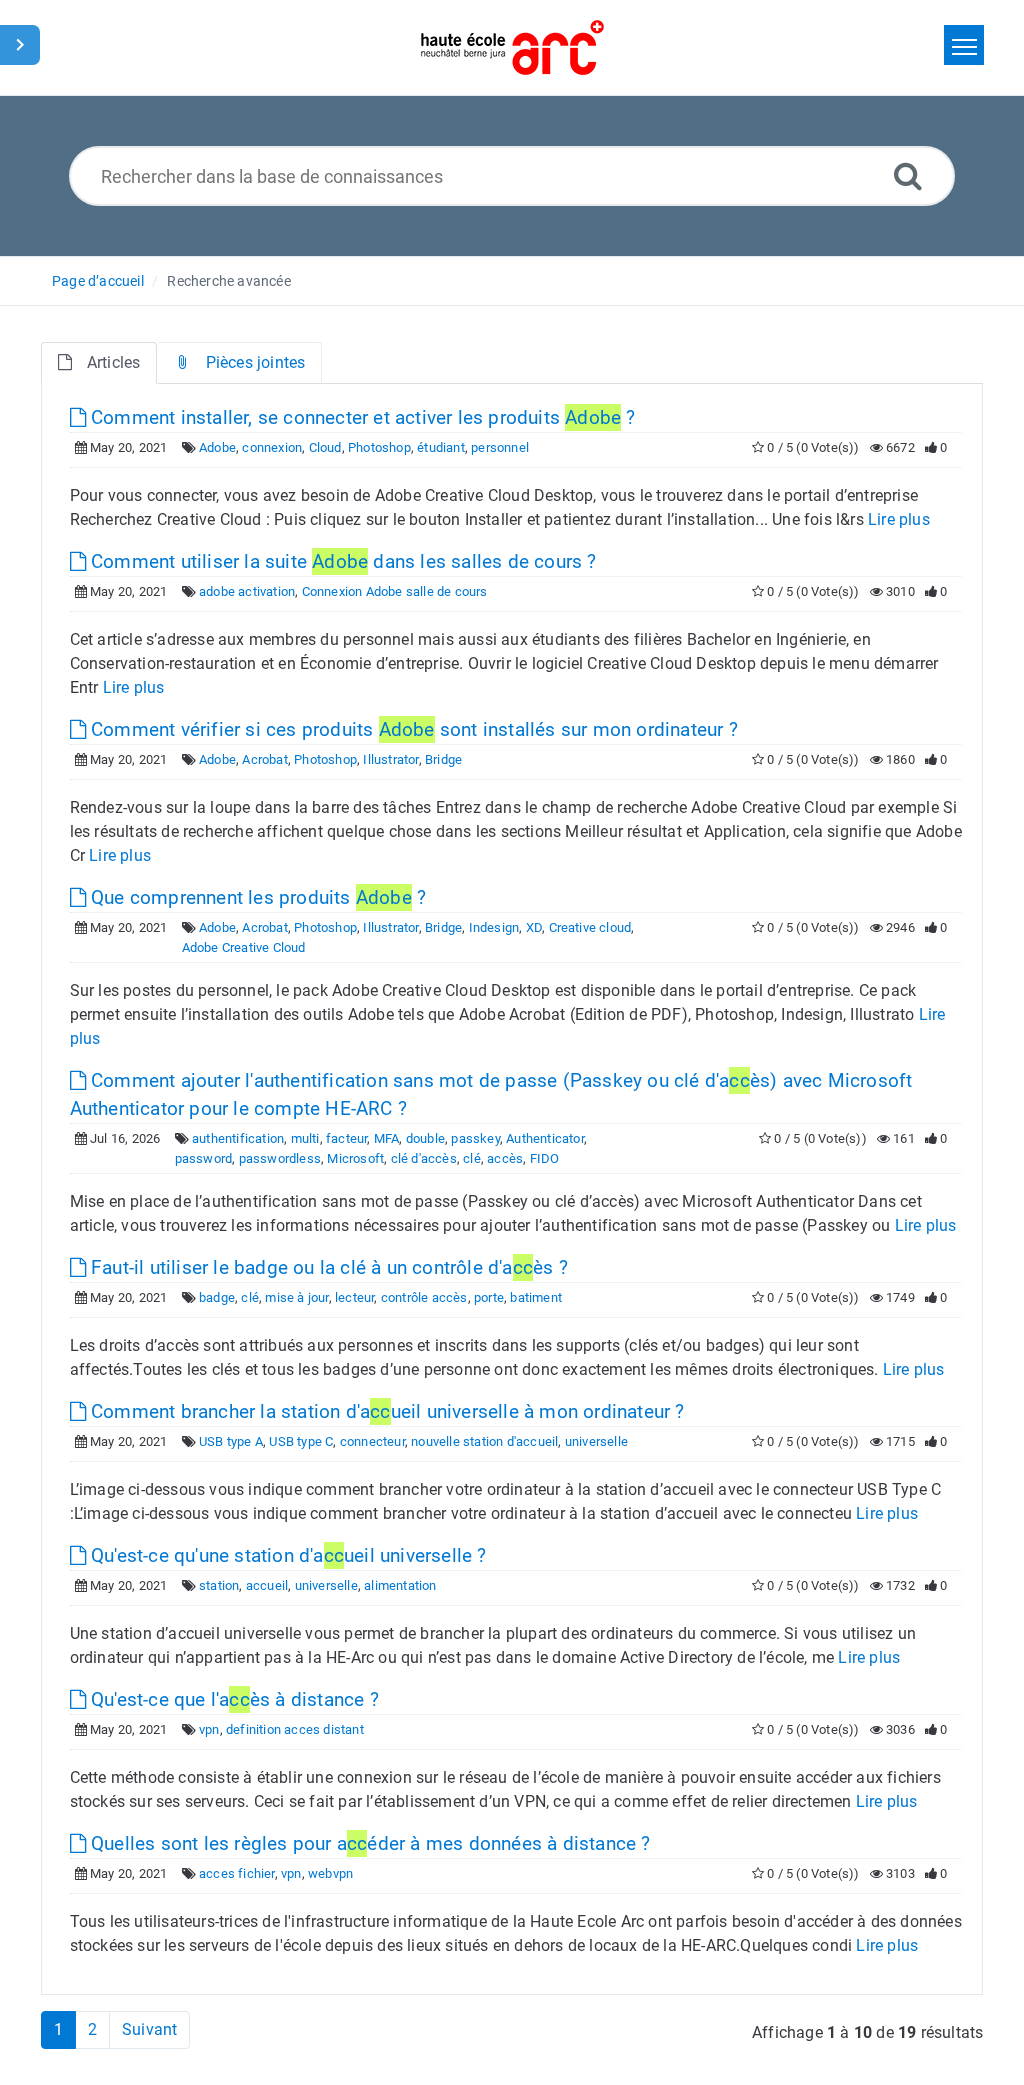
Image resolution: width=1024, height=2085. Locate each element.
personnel (500, 447)
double (425, 1138)
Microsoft (355, 1158)
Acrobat (264, 759)
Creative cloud (590, 927)
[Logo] (512, 47)
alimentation (400, 1585)
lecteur (354, 1297)
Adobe (217, 447)
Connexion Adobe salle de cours (395, 591)
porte (489, 1297)
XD (534, 927)
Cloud (325, 447)
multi (305, 1138)
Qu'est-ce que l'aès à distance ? (232, 1699)
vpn (209, 1729)
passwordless (280, 1158)
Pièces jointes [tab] (256, 362)
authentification (238, 1138)
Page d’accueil (98, 281)
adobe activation (247, 591)
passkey (475, 1138)
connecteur (372, 1441)
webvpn (330, 1873)
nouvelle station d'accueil (484, 1441)
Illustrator (390, 759)
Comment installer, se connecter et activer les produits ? (361, 417)
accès (505, 1158)
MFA (387, 1138)
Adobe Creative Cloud (244, 947)
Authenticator (545, 1138)
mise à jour (296, 1297)
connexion (272, 447)
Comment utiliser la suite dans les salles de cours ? (341, 561)
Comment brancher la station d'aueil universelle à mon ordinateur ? (385, 1411)
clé (472, 1158)
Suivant (149, 2029)
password (204, 1158)
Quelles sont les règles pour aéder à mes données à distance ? (368, 1843)
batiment (536, 1297)
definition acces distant (295, 1729)
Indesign (494, 927)
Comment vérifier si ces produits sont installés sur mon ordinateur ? (412, 729)
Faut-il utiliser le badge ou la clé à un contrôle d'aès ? (327, 1267)
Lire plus (899, 519)
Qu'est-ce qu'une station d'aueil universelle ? (286, 1555)
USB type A (231, 1441)
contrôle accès (424, 1297)
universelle (596, 1441)
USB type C (301, 1441)
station (219, 1585)
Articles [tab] (114, 362)
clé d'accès (424, 1158)
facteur (346, 1138)
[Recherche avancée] (908, 175)
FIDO (545, 1158)
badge (217, 1297)
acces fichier (237, 1873)
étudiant (441, 447)
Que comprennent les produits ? (256, 897)
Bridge (443, 759)
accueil (267, 1585)
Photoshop (379, 447)
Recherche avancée (228, 281)
